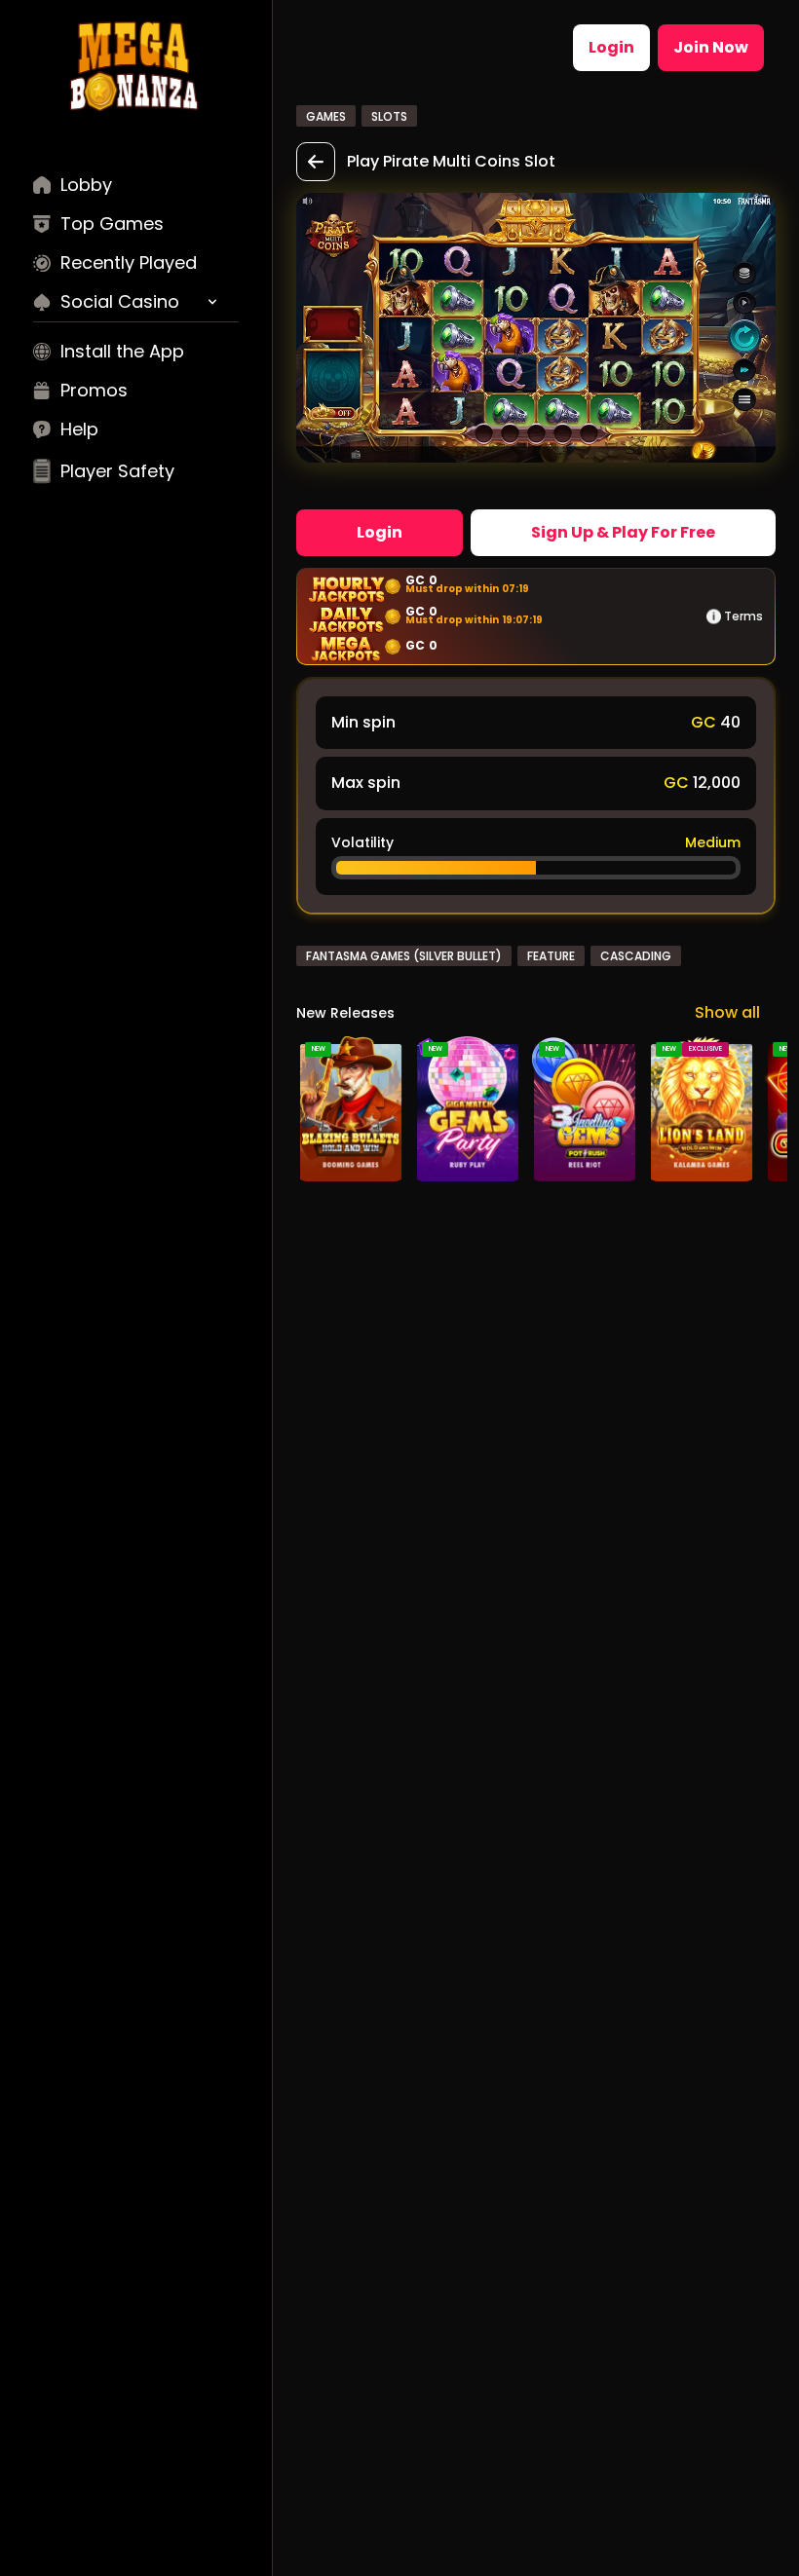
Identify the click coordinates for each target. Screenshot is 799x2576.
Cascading (636, 956)
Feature (551, 956)
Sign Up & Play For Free (623, 532)
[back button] (316, 162)
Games (326, 116)
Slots (389, 116)
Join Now (711, 47)
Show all (727, 1012)
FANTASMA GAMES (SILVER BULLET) (404, 956)
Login (611, 47)
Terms (743, 616)
